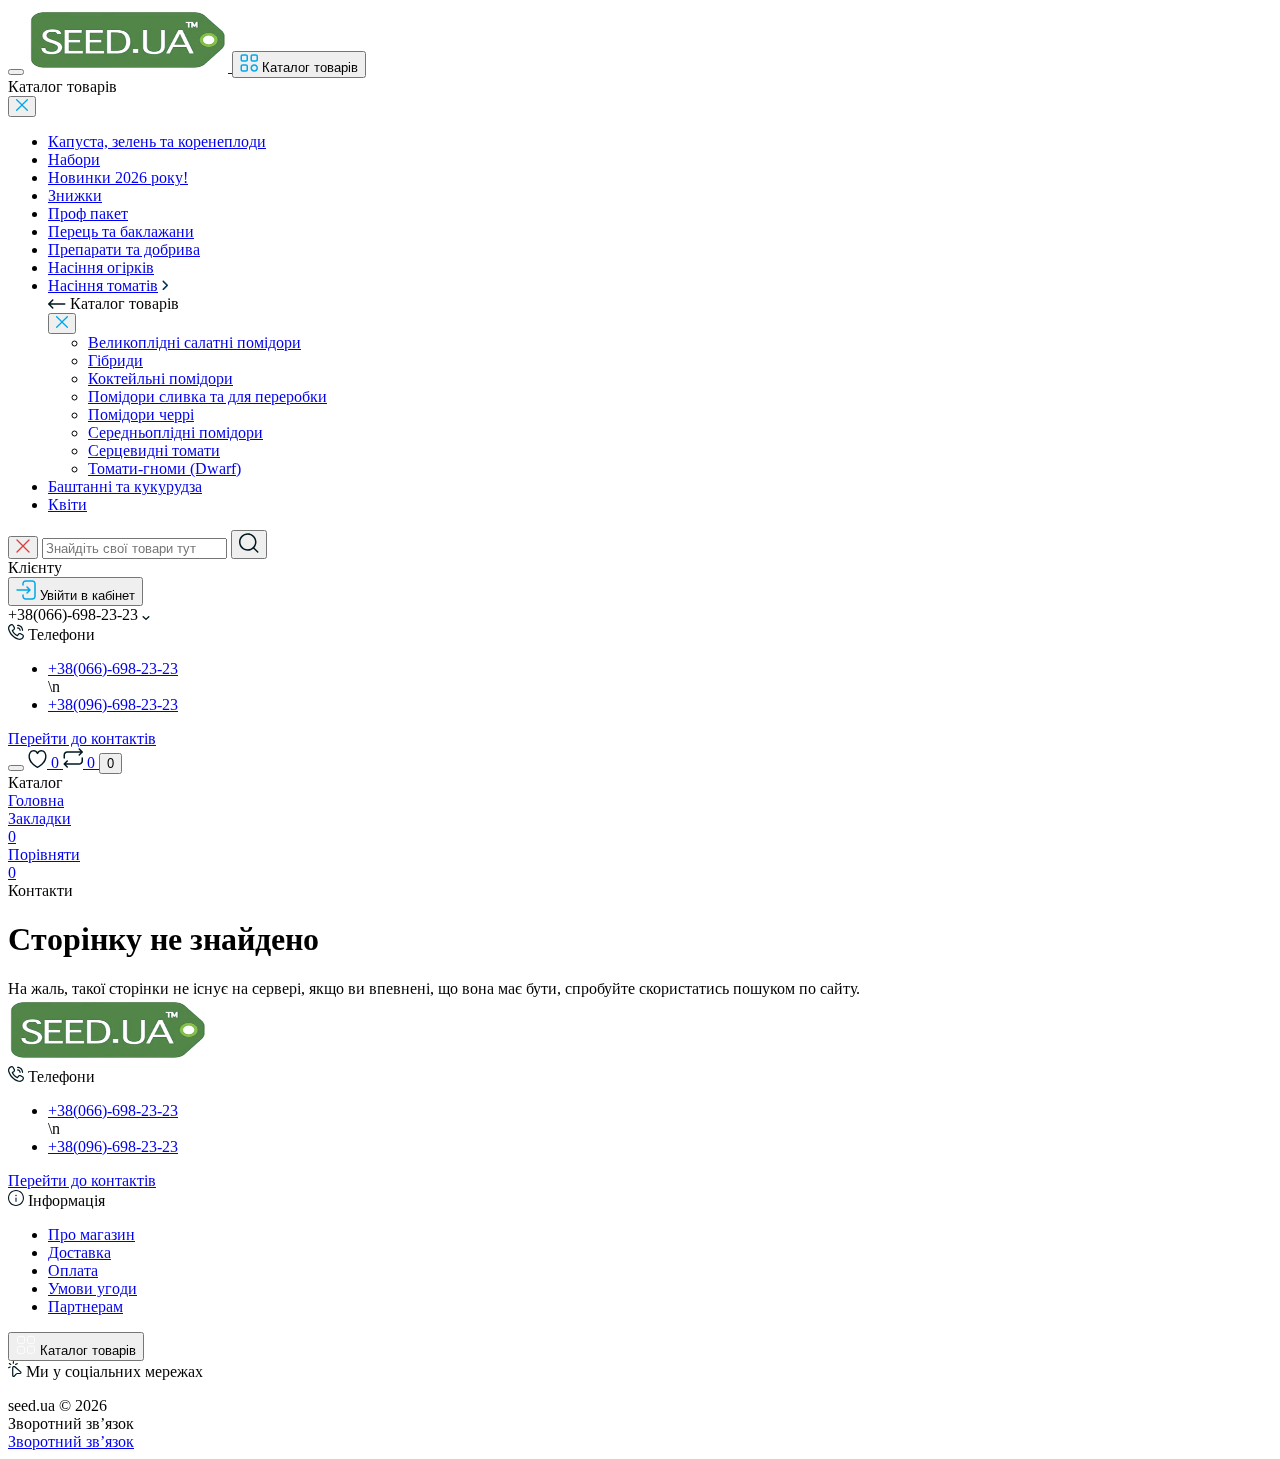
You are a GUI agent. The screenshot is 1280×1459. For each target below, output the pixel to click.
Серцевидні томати (154, 450)
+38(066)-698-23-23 (113, 668)
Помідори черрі (141, 414)
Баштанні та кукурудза (125, 486)
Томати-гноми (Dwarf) (164, 468)
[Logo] (130, 66)
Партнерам (85, 1306)
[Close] (22, 106)
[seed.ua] (108, 1056)
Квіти (67, 504)
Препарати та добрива (124, 249)
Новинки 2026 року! (118, 177)
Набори (74, 159)
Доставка (79, 1252)
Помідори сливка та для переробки (207, 396)
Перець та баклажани (121, 231)
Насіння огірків (101, 267)
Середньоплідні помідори (175, 432)
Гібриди (115, 360)
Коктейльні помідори (160, 378)
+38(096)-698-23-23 (113, 704)
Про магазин (91, 1234)
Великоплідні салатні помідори (194, 342)
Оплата (73, 1270)
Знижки (75, 195)
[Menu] (16, 72)
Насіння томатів (103, 285)
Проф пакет (88, 213)
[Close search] (23, 547)
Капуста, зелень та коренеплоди (157, 141)
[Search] (249, 544)
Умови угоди (92, 1288)
